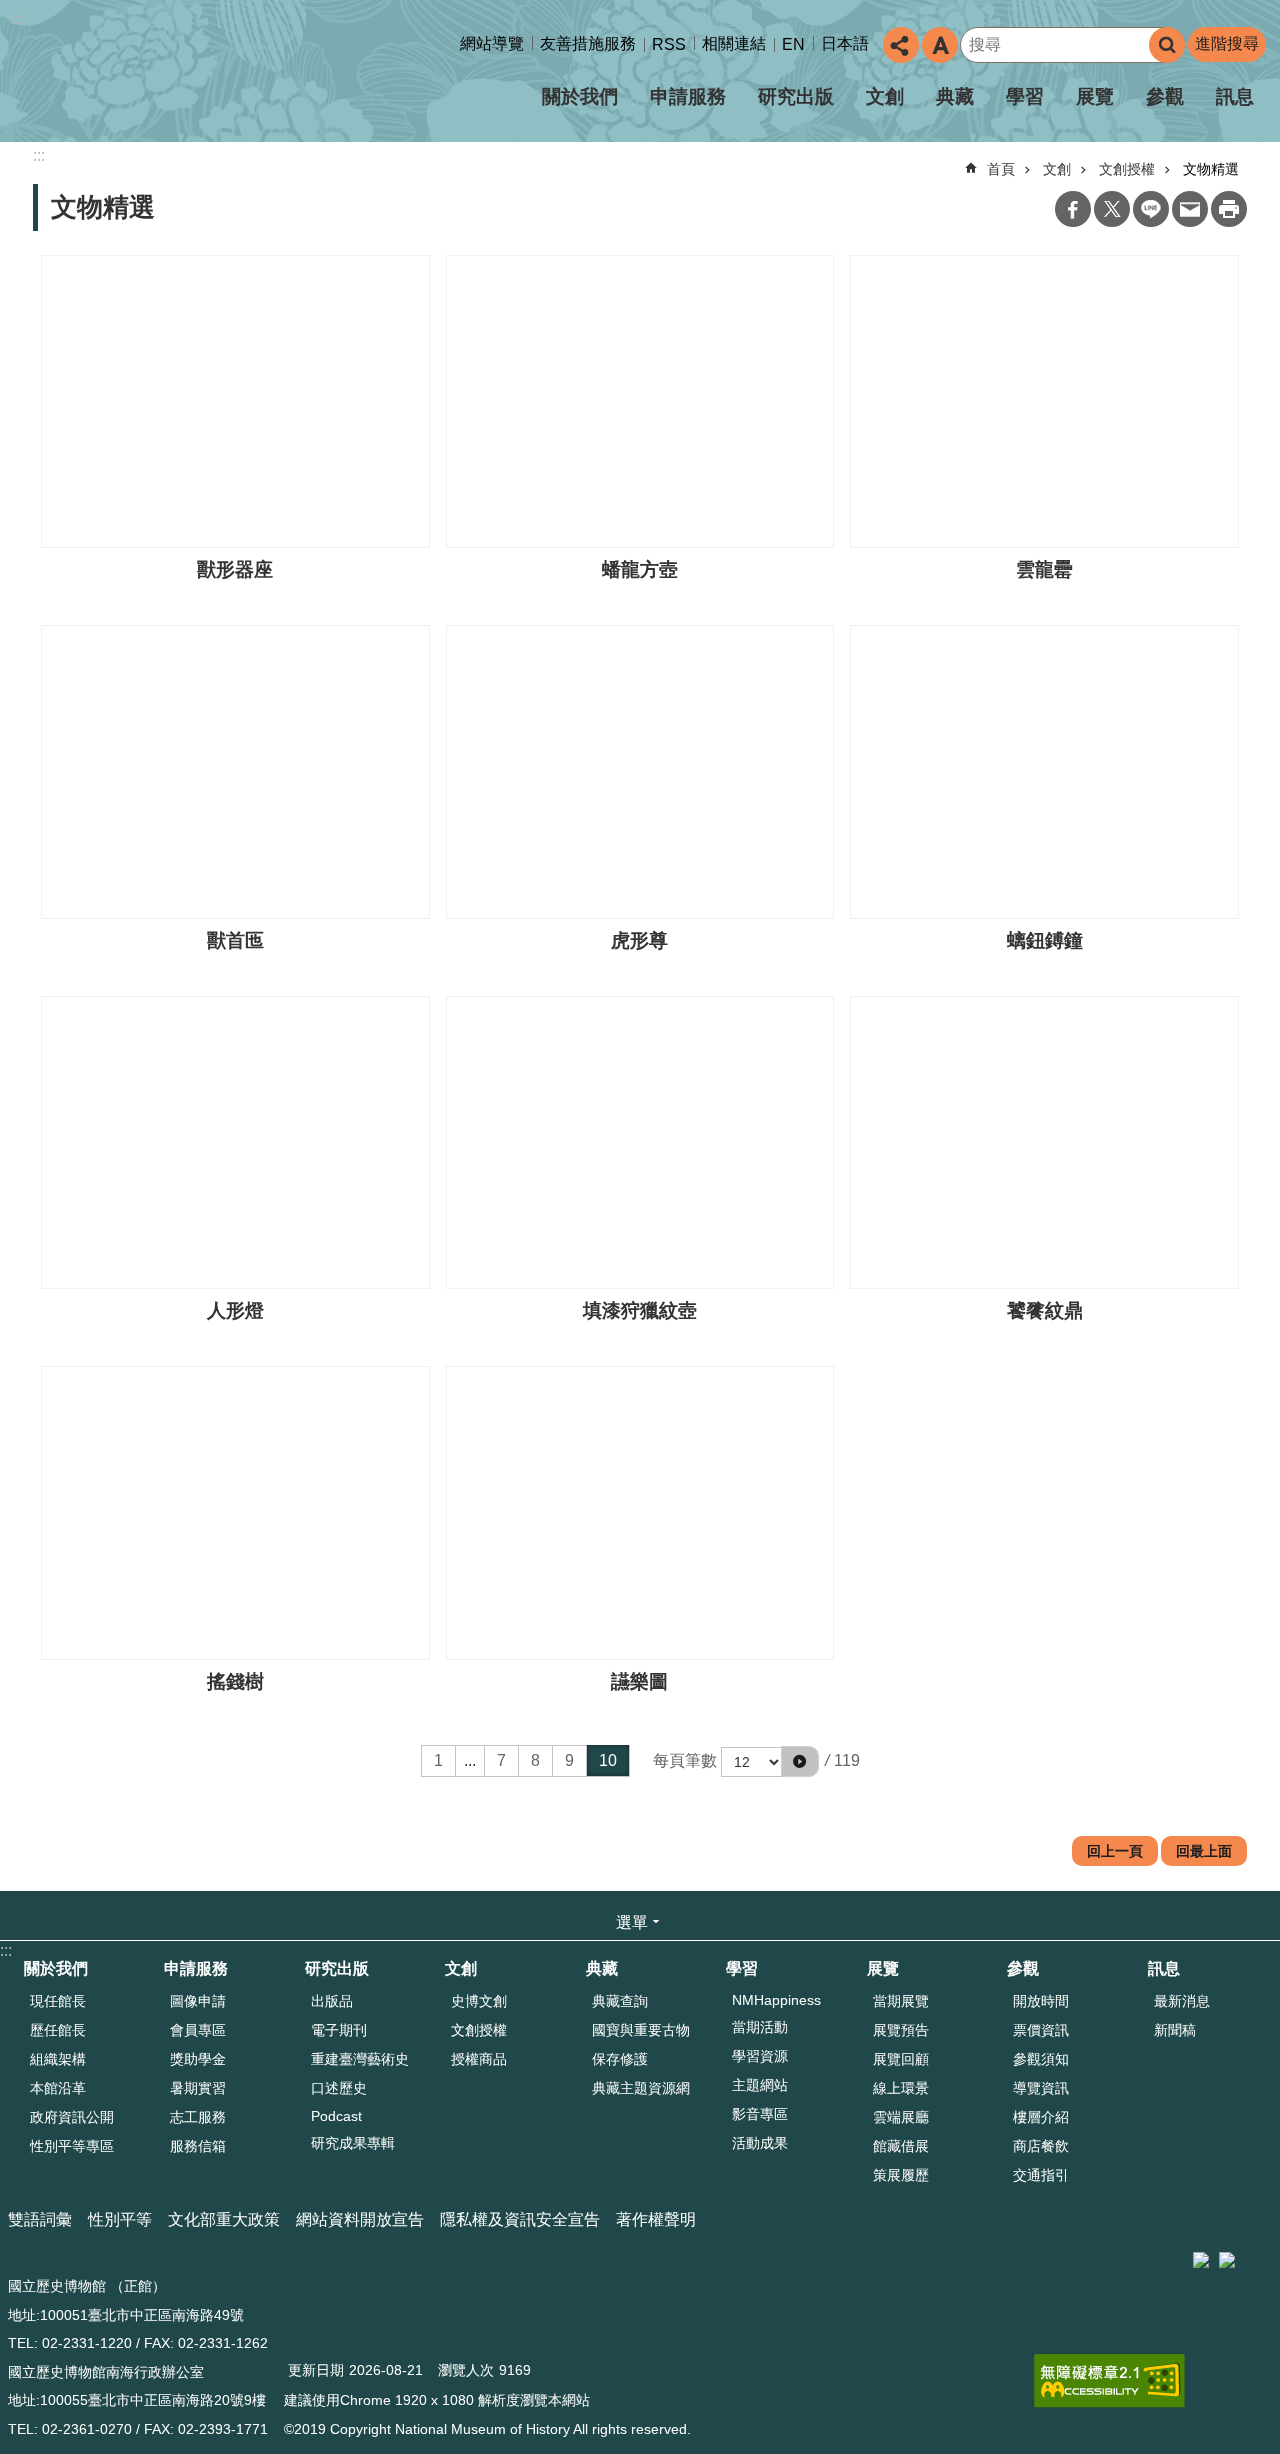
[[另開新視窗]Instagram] (1255, 2252)
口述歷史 (339, 2088)
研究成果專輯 (353, 2143)
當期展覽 (901, 2001)
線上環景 (901, 2088)
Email (1190, 209)
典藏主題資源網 (641, 2088)
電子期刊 (339, 2030)
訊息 (1235, 96)
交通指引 (1041, 2175)
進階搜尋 (1227, 43)
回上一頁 (1115, 1851)
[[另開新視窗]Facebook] (1245, 2252)
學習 (1025, 96)
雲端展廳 (901, 2117)
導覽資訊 (1041, 2088)
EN (793, 44)
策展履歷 (901, 2175)
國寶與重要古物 (641, 2030)
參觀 (1165, 96)
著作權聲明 (656, 2219)
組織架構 (58, 2059)
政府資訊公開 (72, 2117)
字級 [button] (940, 45)
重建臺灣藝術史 (360, 2059)
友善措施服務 (588, 43)
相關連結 (734, 43)
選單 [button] (632, 1922)
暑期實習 (198, 2088)
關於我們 (580, 96)
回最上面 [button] (1204, 1851)
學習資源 (760, 2056)
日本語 (845, 43)
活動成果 (760, 2143)
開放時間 (1041, 2001)
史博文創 (479, 2001)
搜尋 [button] (1167, 45)
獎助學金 (198, 2059)
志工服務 (198, 2117)
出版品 (332, 2001)
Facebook (1073, 209)
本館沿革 (58, 2088)
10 (608, 1760)
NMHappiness (776, 2000)
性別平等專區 (72, 2146)
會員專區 (198, 2030)
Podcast (336, 2116)
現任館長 (58, 2001)
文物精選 (1211, 169)
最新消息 (1182, 2001)
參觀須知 (1041, 2059)
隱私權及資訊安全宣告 (520, 2219)
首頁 (1001, 169)
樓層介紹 (1041, 2117)
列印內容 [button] (1229, 209)
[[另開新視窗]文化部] (1201, 2260)
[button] (800, 1761)
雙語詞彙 (40, 2219)
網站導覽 (492, 43)
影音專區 (760, 2114)
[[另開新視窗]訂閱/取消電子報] (1227, 2260)
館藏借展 (901, 2146)
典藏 (955, 96)
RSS (669, 44)
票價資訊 (1041, 2030)
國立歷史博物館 (184, 78)
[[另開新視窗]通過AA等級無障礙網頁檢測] (1109, 2381)
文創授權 (1127, 169)
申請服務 (688, 96)
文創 (885, 96)
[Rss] (1275, 2252)
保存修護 (620, 2059)
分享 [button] (901, 45)
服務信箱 (198, 2146)
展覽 (1095, 96)
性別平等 (120, 2219)
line (1151, 209)
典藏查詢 (620, 2001)
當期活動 (760, 2027)
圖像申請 (198, 2001)
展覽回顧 (901, 2059)
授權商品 (479, 2059)
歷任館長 (58, 2030)
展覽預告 (901, 2030)
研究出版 (796, 96)
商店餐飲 (1041, 2146)
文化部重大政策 (224, 2219)
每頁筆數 (685, 1760)
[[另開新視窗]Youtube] (1265, 2252)
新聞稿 (1175, 2030)
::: (16, 18)
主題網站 (760, 2085)
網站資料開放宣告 (360, 2219)
